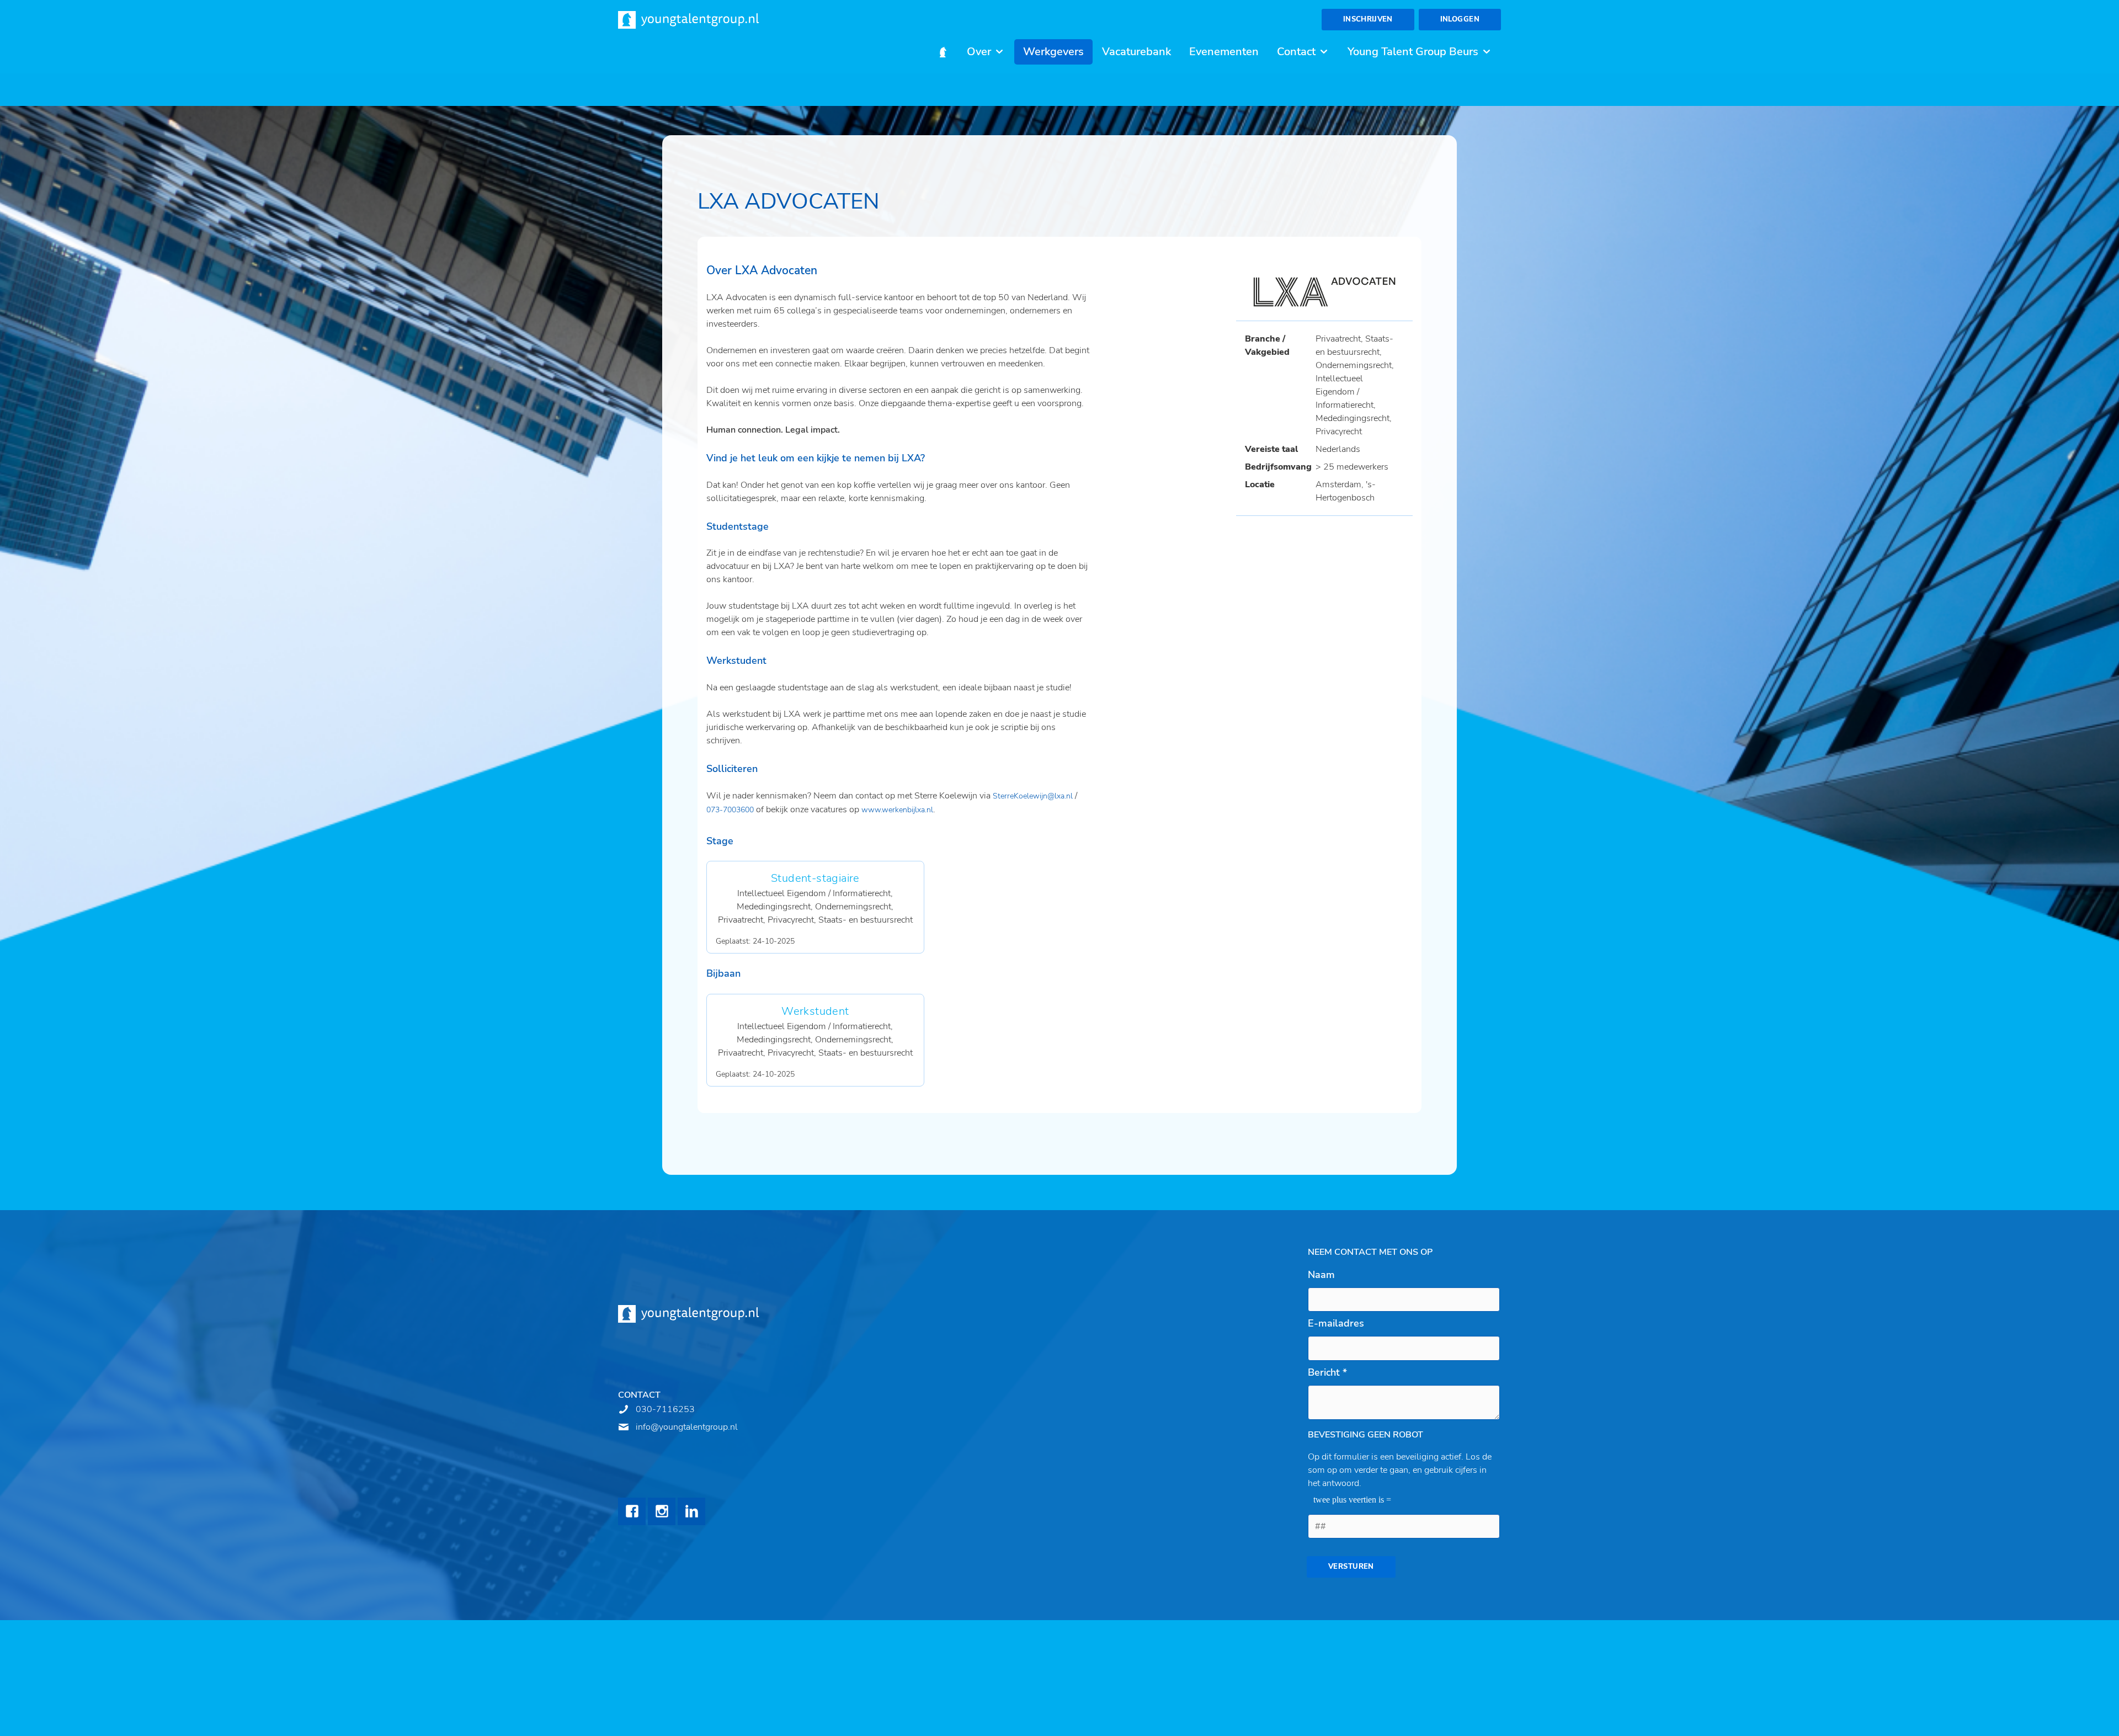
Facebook (632, 1511)
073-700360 (728, 810)
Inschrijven (1368, 19)
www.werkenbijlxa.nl (897, 810)
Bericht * (1327, 1372)
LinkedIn (691, 1511)
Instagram (662, 1511)
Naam (1321, 1275)
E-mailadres (1336, 1323)
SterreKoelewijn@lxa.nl (1033, 796)
